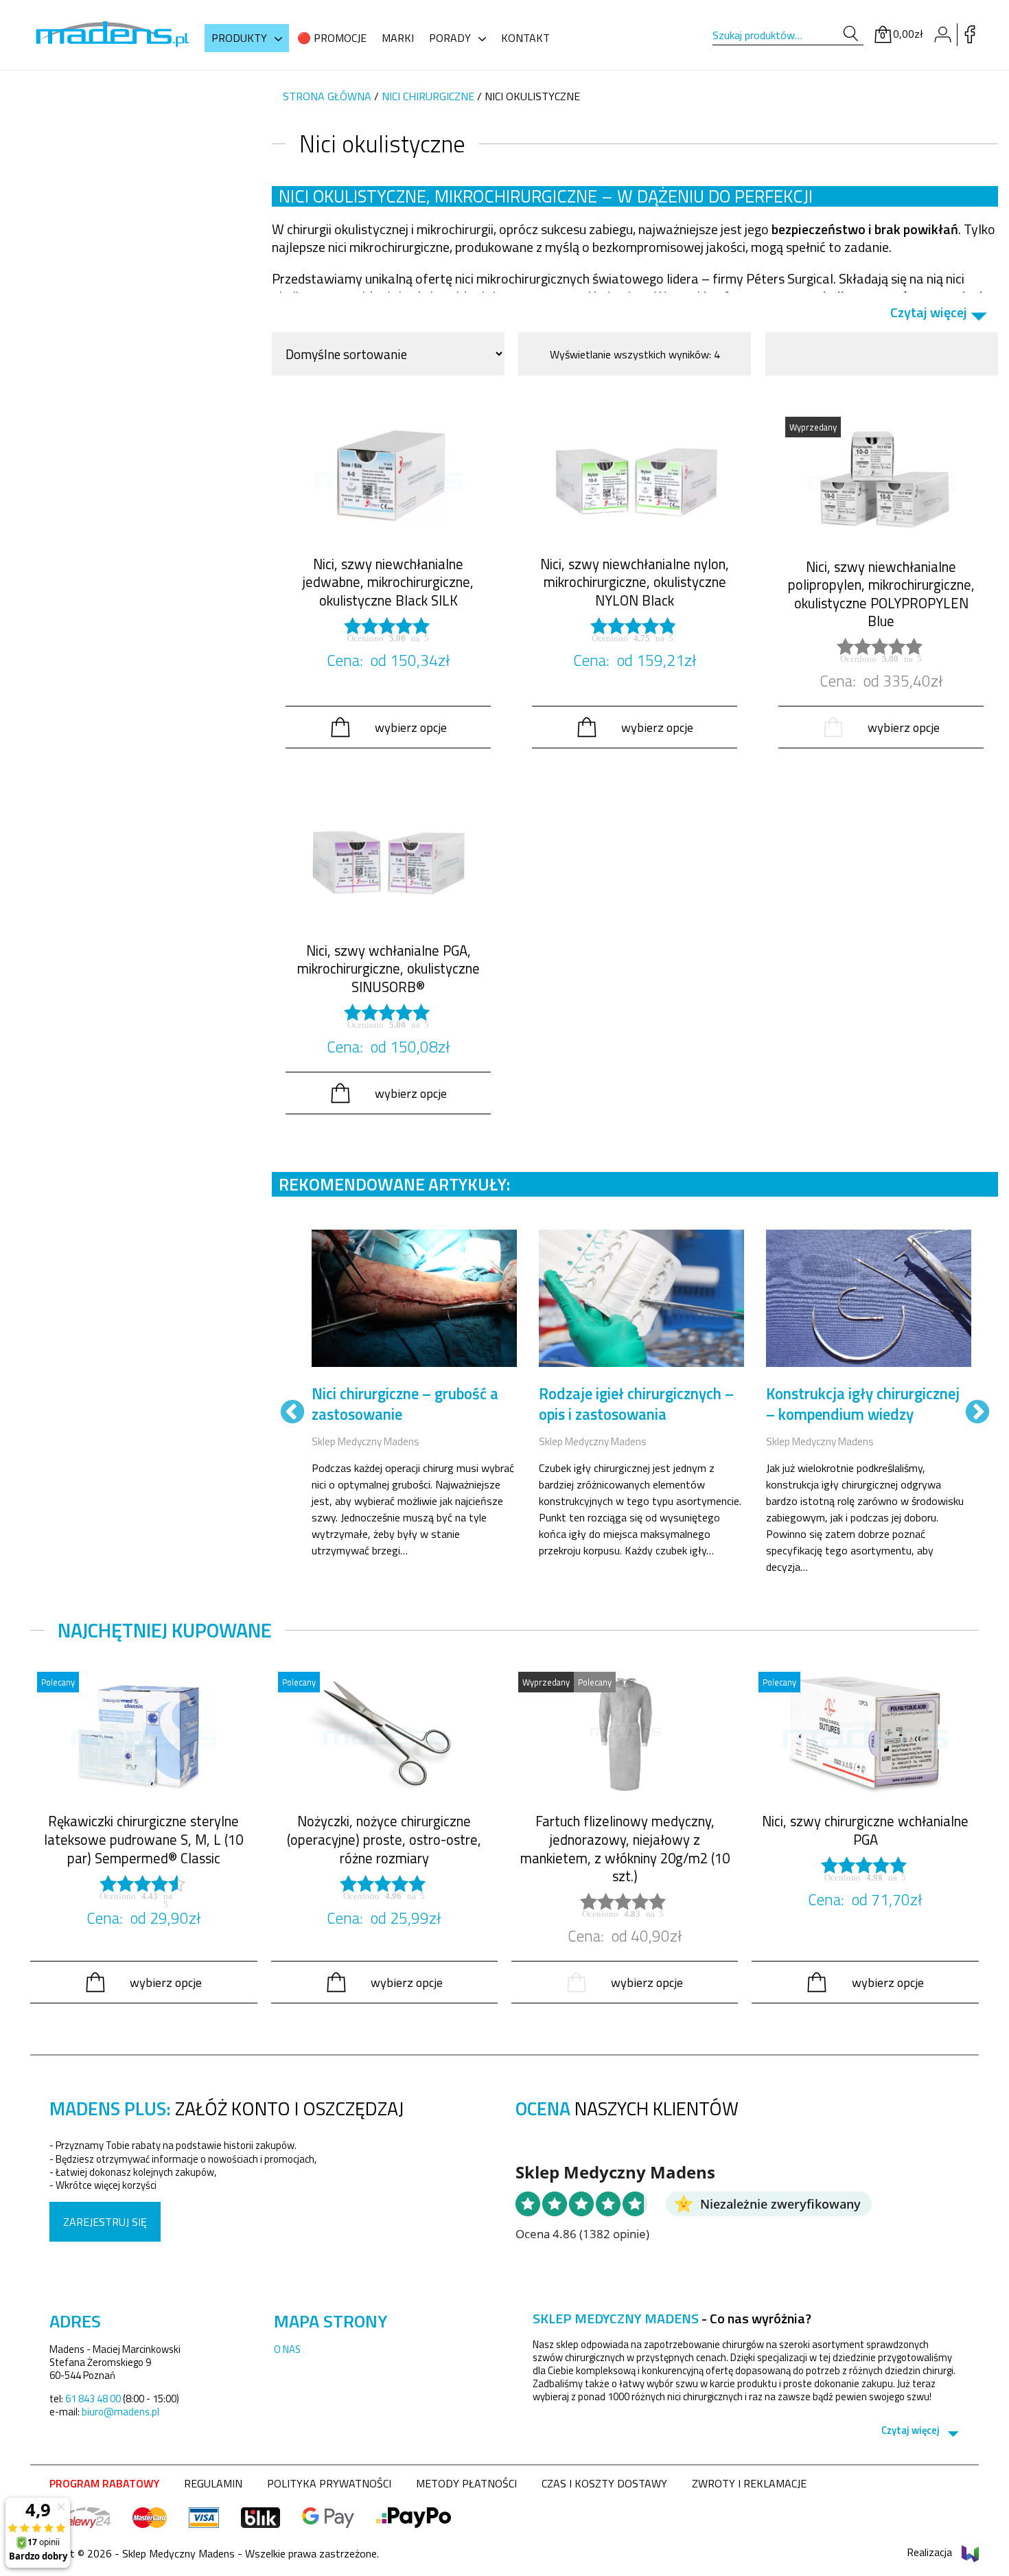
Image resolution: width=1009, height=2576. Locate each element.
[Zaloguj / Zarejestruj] (942, 34)
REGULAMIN (213, 2483)
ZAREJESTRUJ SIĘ (105, 2222)
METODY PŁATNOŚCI (466, 2483)
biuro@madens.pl (120, 2412)
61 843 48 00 (93, 2399)
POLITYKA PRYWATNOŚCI (329, 2483)
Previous (292, 1413)
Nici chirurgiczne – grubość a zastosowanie (405, 1404)
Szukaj (851, 34)
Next (977, 1413)
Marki (398, 38)
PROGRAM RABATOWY (104, 2483)
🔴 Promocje (332, 38)
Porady (450, 38)
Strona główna (327, 96)
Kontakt (525, 38)
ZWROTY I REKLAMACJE (749, 2483)
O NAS (287, 2349)
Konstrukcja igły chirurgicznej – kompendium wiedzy (863, 1404)
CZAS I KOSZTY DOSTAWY (604, 2483)
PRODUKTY (239, 38)
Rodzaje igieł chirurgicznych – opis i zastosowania (636, 1404)
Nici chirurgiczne (428, 96)
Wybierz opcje (411, 727)
